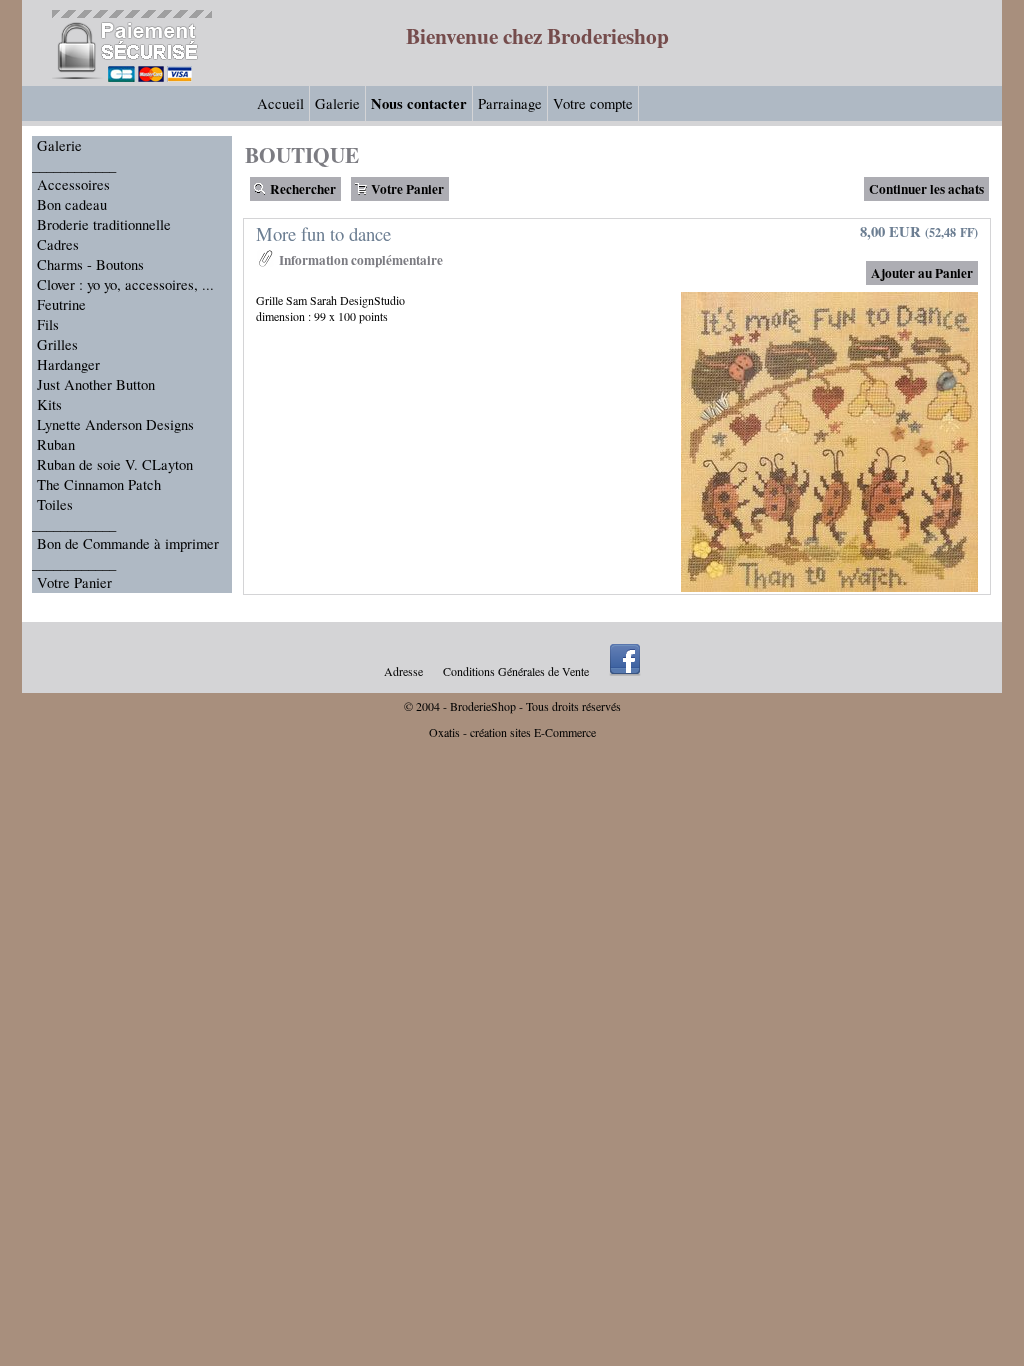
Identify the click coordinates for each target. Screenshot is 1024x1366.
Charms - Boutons (90, 264)
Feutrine (61, 304)
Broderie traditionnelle (104, 224)
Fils (48, 324)
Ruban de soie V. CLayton (115, 464)
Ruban (56, 444)
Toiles (55, 504)
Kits (49, 404)
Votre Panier (74, 582)
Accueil (280, 103)
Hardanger (68, 364)
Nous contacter (419, 103)
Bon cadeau (72, 204)
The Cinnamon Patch (99, 484)
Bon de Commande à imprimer (128, 543)
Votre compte (593, 103)
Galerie (337, 103)
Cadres (58, 244)
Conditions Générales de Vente (516, 671)
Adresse (403, 671)
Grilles (57, 344)
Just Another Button (96, 384)
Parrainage (510, 103)
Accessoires (73, 184)
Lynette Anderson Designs (115, 424)
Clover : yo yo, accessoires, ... (125, 284)
